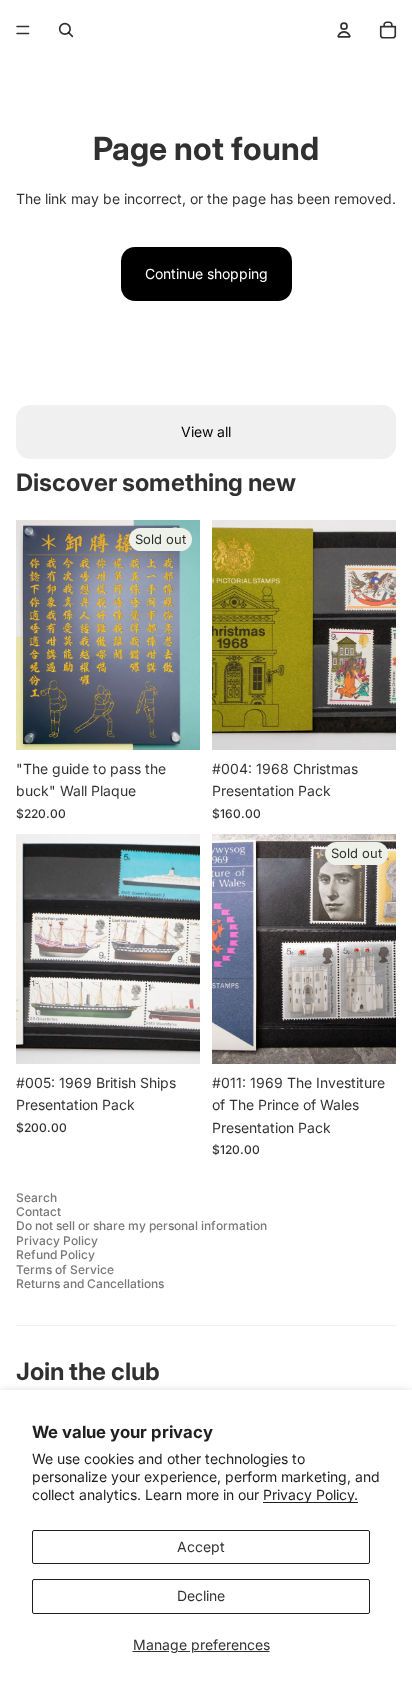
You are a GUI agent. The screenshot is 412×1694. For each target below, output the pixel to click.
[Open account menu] (344, 30)
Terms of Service (65, 1269)
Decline (201, 1595)
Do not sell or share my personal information (141, 1225)
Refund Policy (55, 1254)
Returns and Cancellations (90, 1283)
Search (36, 1197)
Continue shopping (206, 273)
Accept (201, 1546)
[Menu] (23, 30)
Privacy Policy (57, 1240)
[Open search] (66, 30)
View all (206, 431)
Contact (38, 1211)
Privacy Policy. (310, 1494)
